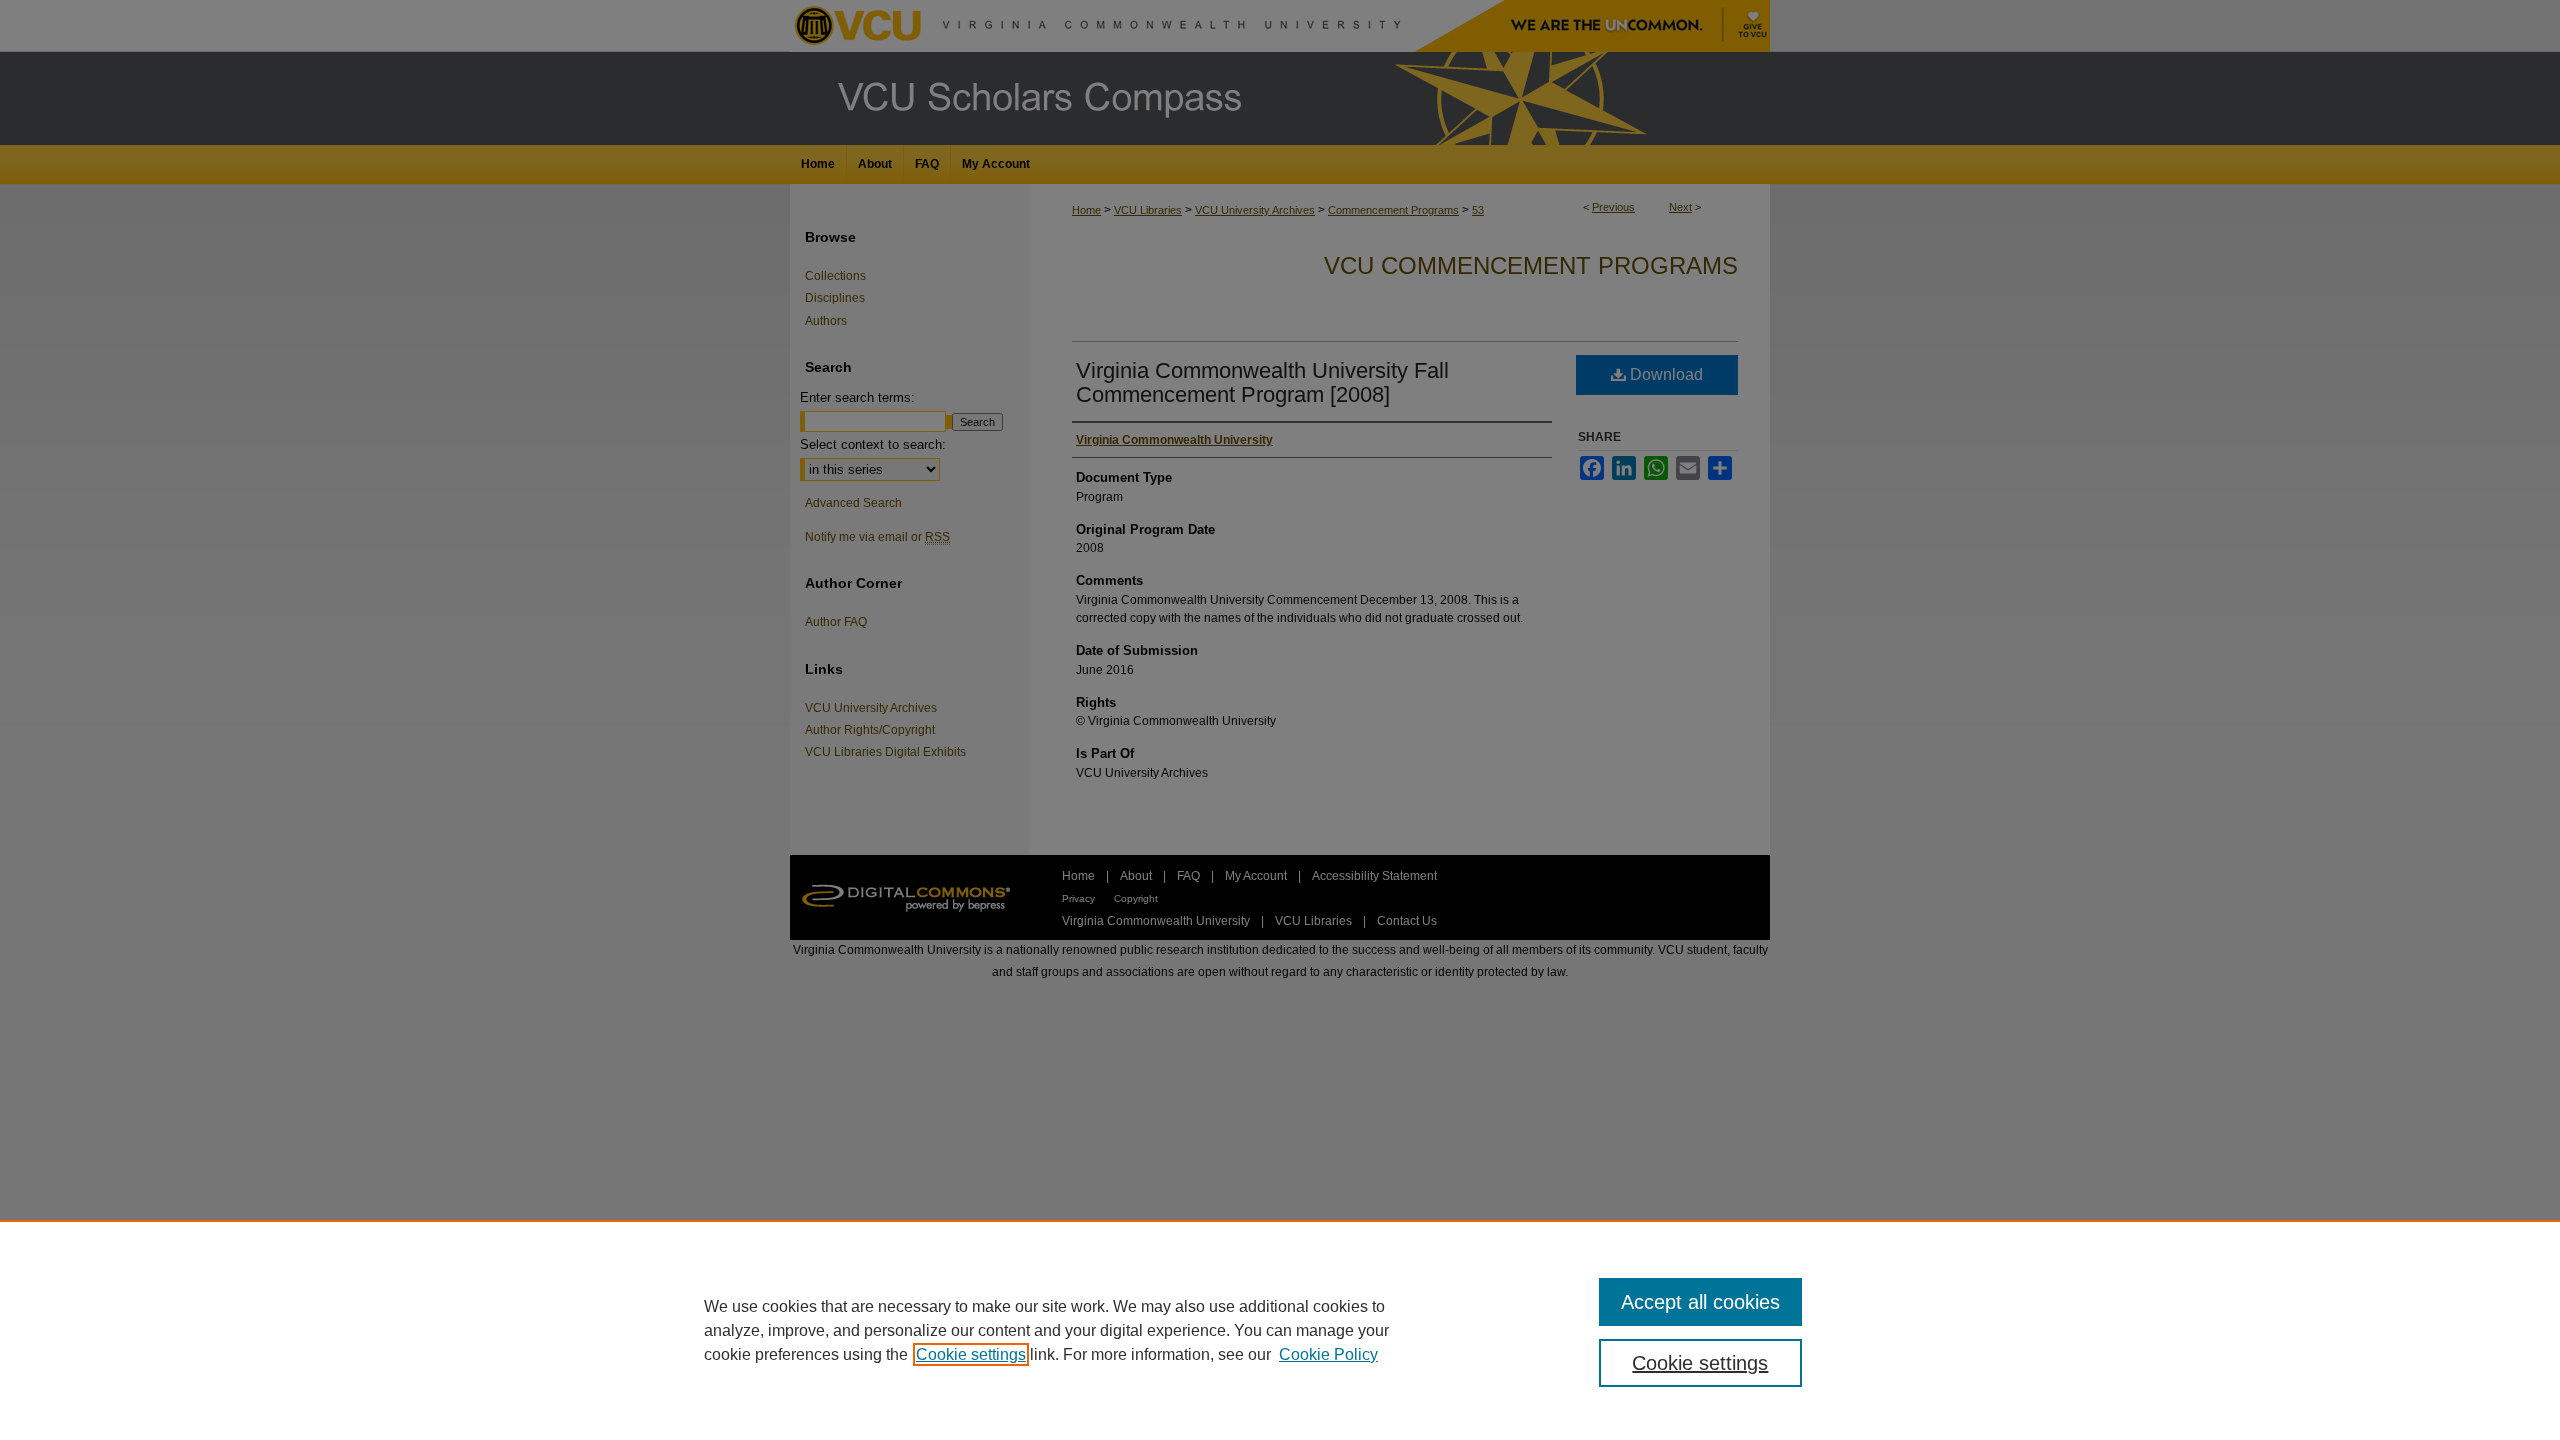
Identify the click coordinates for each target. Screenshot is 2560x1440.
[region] (1280, 1330)
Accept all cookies (1700, 1302)
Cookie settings (971, 1354)
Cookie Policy (1328, 1354)
